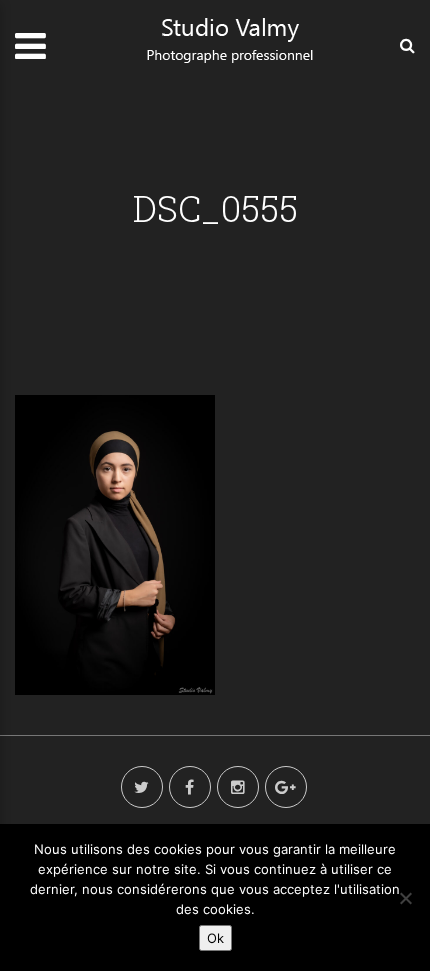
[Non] (405, 898)
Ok (215, 938)
